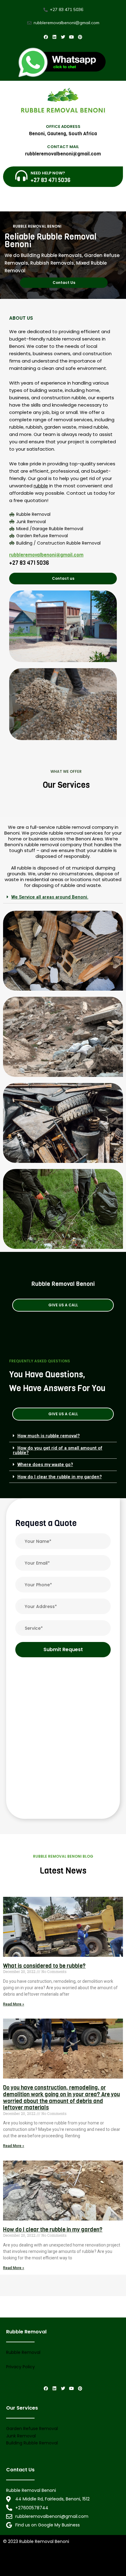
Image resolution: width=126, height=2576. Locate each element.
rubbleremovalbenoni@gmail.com (46, 555)
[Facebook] (46, 37)
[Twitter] (63, 37)
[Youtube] (72, 37)
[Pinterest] (80, 37)
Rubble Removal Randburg (31, 2569)
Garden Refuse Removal (32, 2429)
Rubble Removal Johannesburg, (37, 2562)
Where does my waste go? (45, 1465)
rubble (41, 486)
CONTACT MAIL (63, 147)
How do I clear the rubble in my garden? (60, 1477)
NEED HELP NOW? (48, 173)
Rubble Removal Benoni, (97, 2562)
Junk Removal (21, 2436)
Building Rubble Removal (32, 2443)
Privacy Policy (20, 2367)
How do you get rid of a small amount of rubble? (58, 1450)
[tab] (63, 897)
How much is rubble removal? (49, 1436)
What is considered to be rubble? (44, 1966)
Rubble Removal (23, 2352)
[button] (64, 283)
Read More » (14, 2004)
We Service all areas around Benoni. (50, 897)
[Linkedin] (54, 37)
